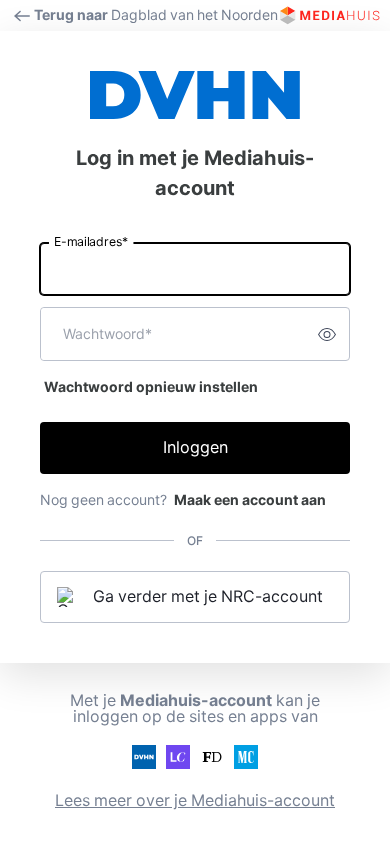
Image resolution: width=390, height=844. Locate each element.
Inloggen (195, 447)
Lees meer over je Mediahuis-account (195, 800)
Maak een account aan (250, 500)
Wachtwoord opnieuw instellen (151, 387)
